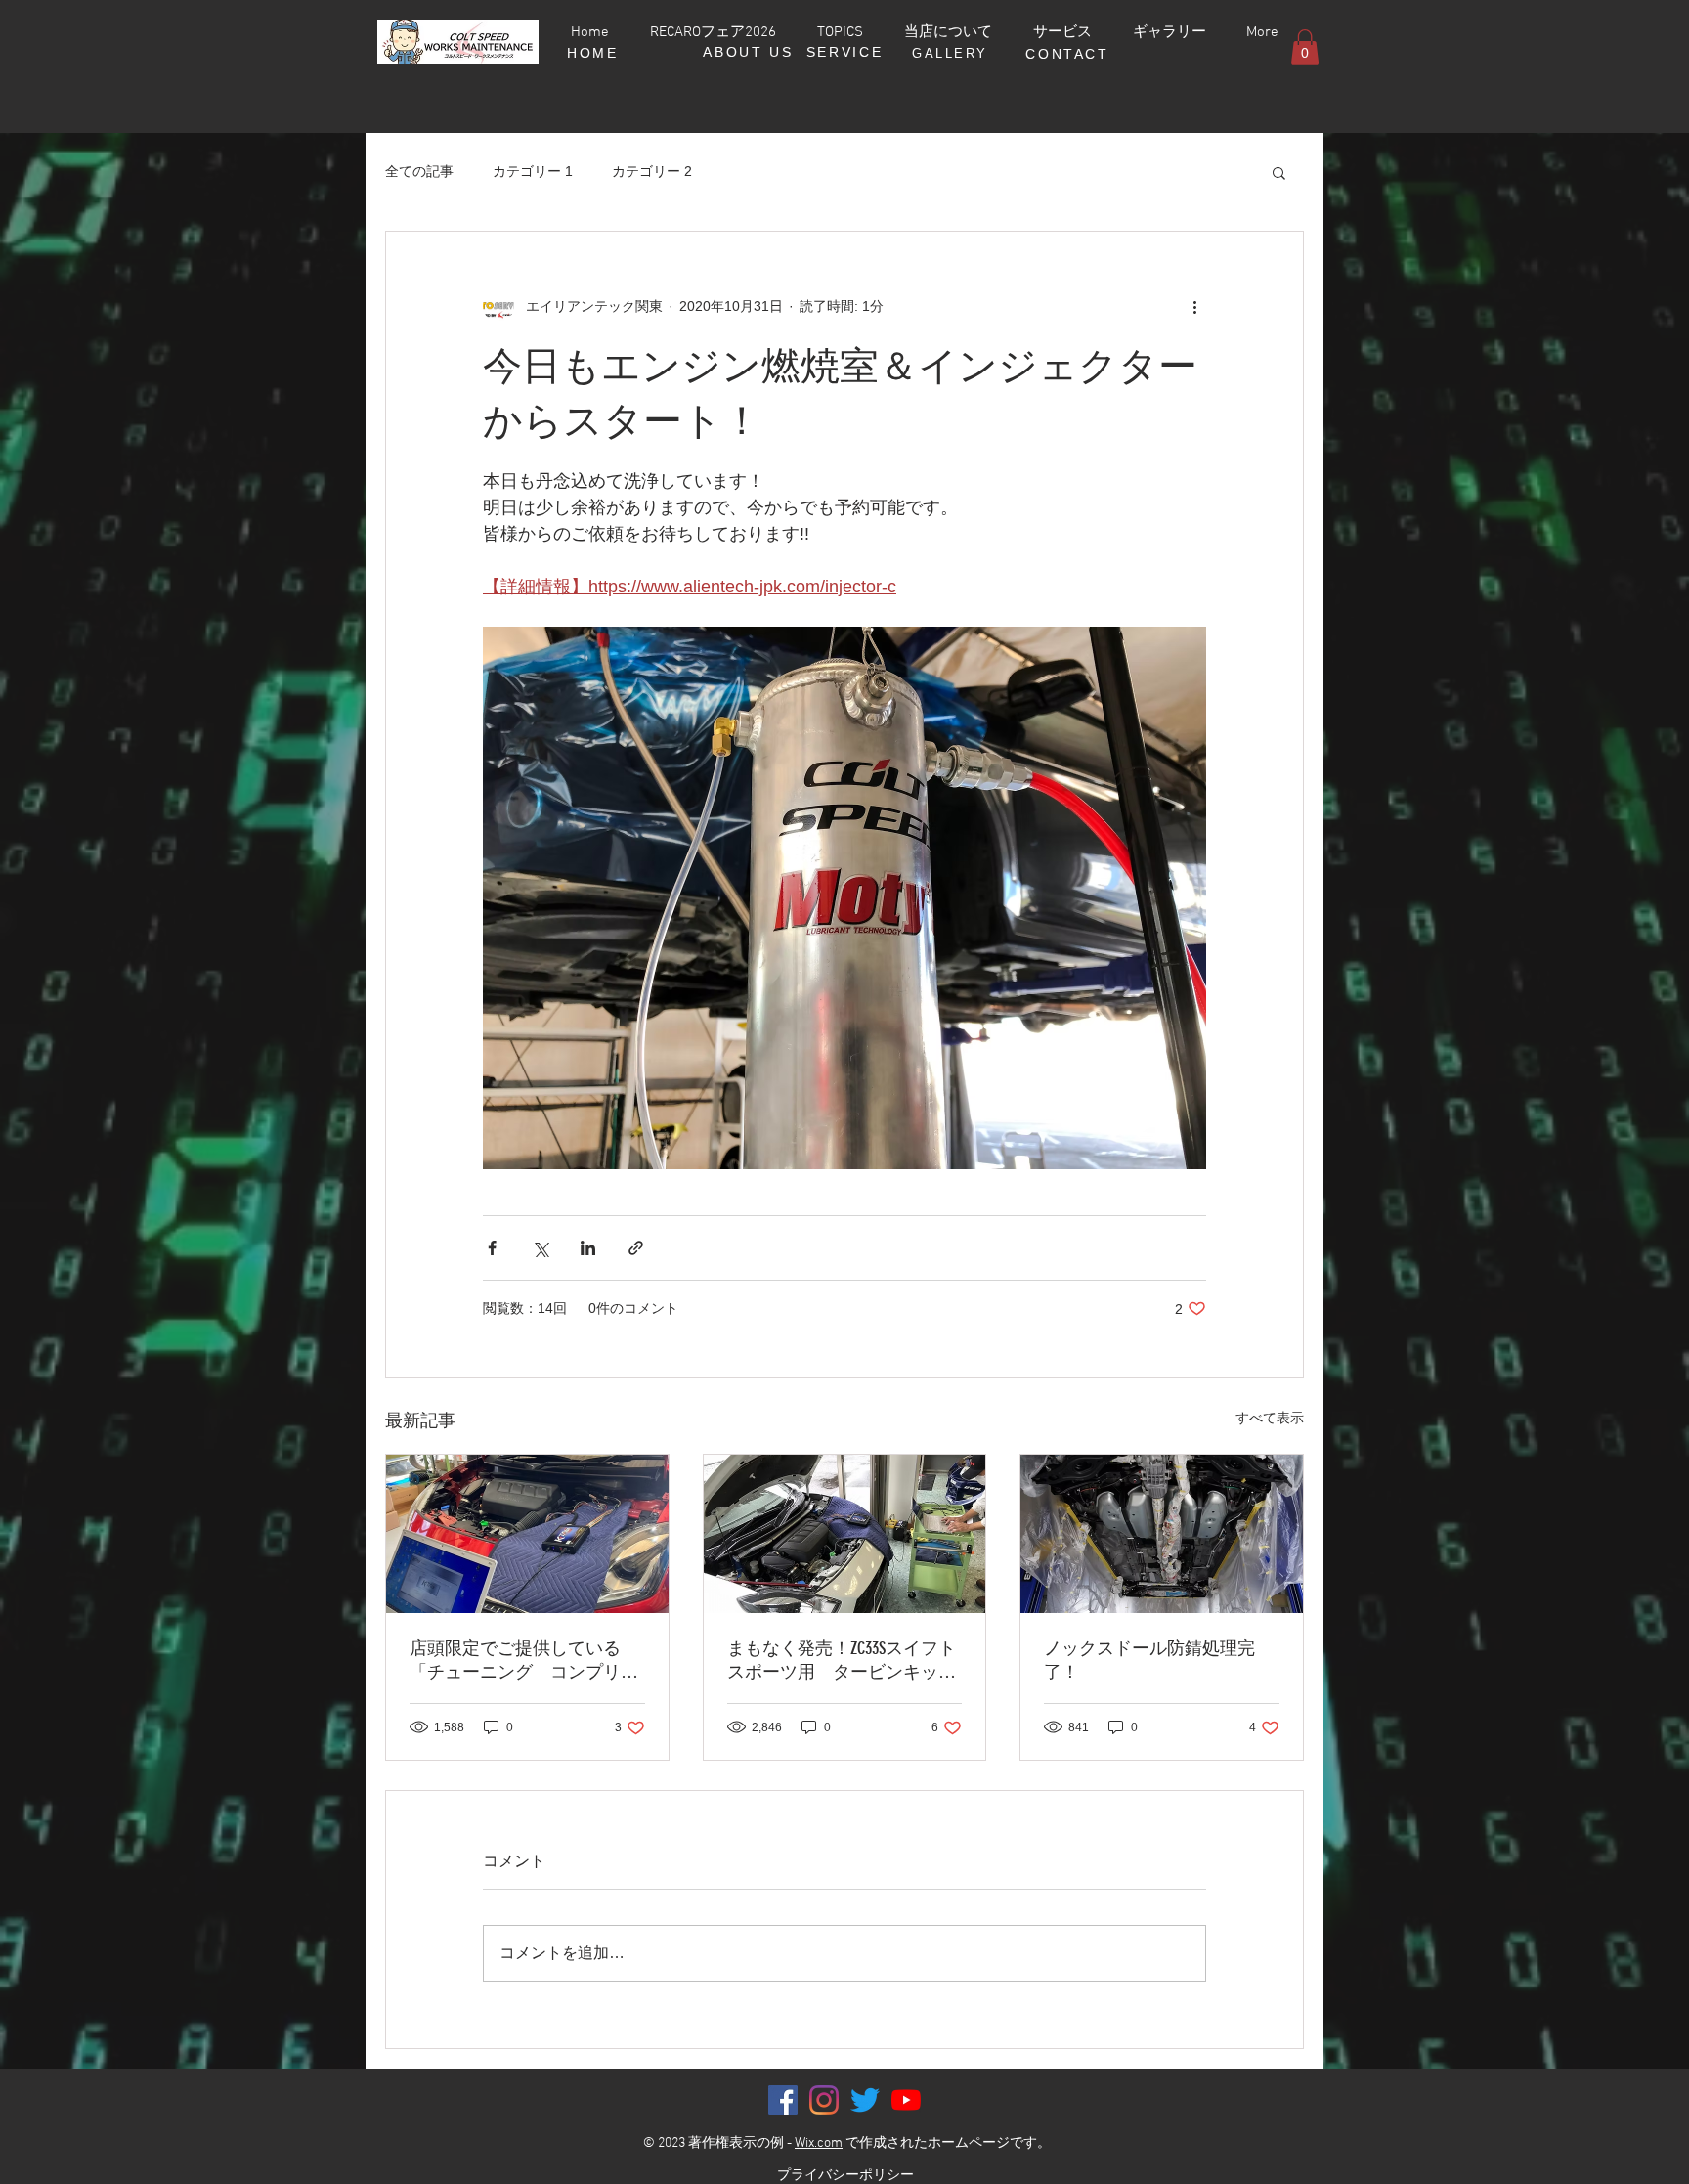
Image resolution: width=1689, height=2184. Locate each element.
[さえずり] (865, 2100)
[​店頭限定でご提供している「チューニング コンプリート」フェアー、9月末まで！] (527, 1534)
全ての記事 (419, 171)
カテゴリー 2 (652, 171)
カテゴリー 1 (533, 171)
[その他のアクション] (1194, 306)
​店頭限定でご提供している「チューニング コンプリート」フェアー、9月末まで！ (524, 1660)
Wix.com (819, 2143)
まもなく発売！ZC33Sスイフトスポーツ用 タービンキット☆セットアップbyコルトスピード (842, 1660)
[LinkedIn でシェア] (588, 1248)
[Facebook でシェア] (492, 1248)
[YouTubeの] (906, 2100)
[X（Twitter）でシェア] (540, 1248)
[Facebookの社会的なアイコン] (783, 2100)
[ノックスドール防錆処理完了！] (1162, 1534)
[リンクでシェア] (636, 1248)
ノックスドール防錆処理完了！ (1149, 1660)
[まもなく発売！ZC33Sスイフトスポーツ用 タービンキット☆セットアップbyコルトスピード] (845, 1534)
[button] (1305, 47)
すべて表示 (1270, 1418)
